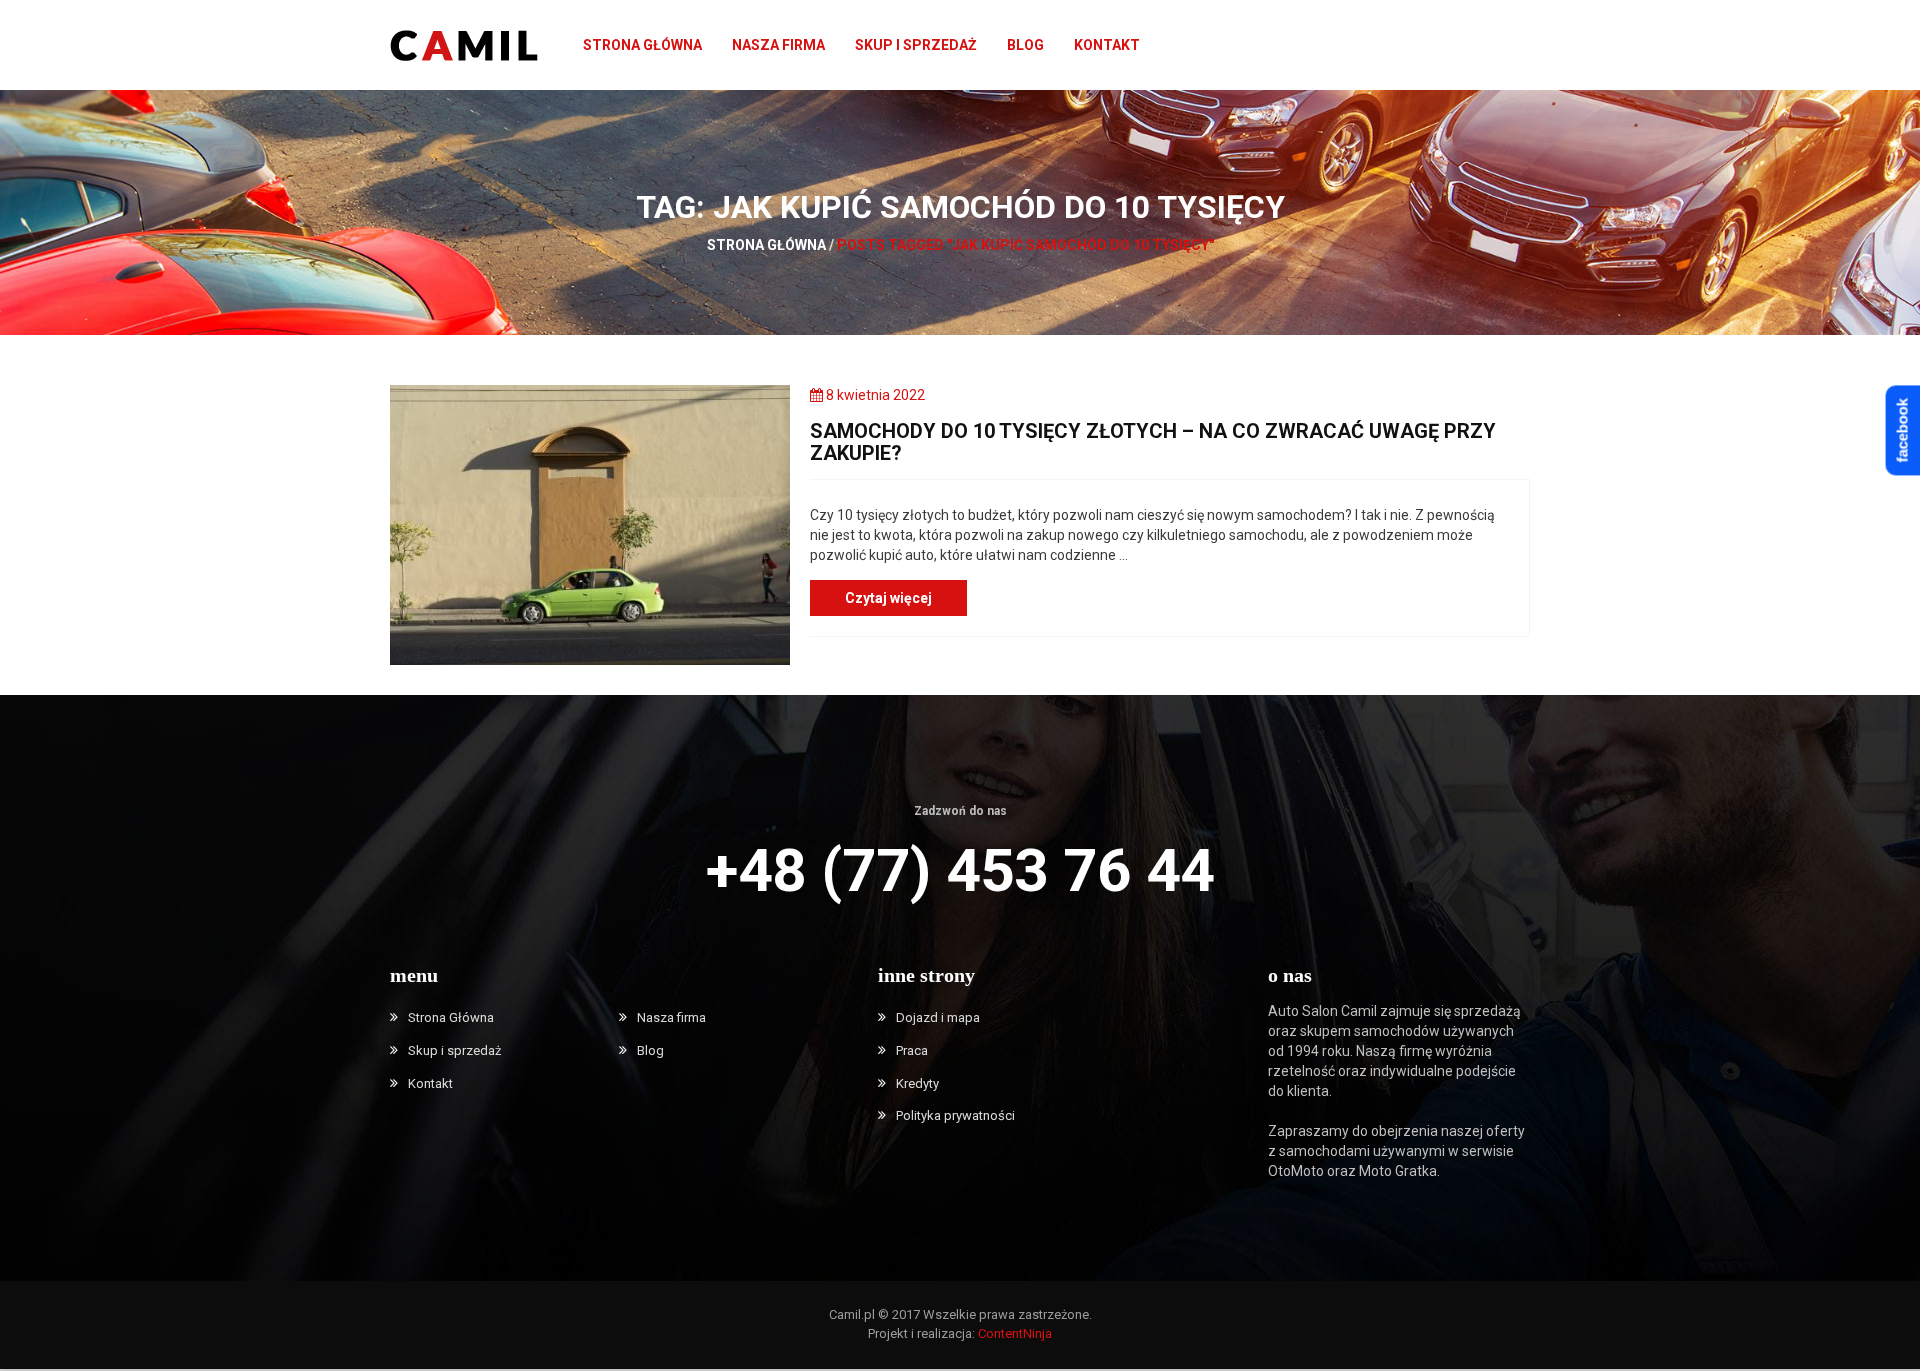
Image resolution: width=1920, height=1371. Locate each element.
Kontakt (1107, 45)
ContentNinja (1015, 1333)
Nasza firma (778, 45)
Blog (1025, 45)
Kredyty (917, 1083)
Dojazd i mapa (938, 1017)
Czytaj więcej (888, 598)
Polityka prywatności (955, 1115)
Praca (912, 1050)
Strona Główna (642, 45)
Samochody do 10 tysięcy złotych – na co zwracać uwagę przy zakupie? (1153, 442)
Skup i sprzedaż (916, 45)
